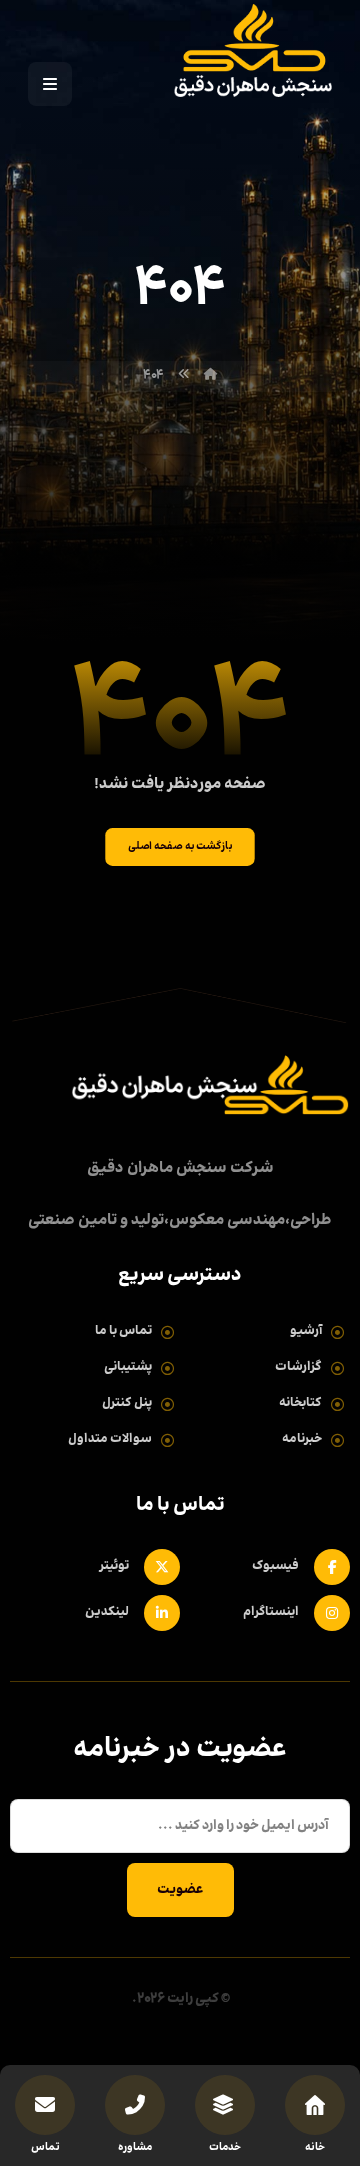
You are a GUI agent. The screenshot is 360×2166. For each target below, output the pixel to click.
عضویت (180, 1890)
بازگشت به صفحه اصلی (180, 846)
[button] (50, 84)
